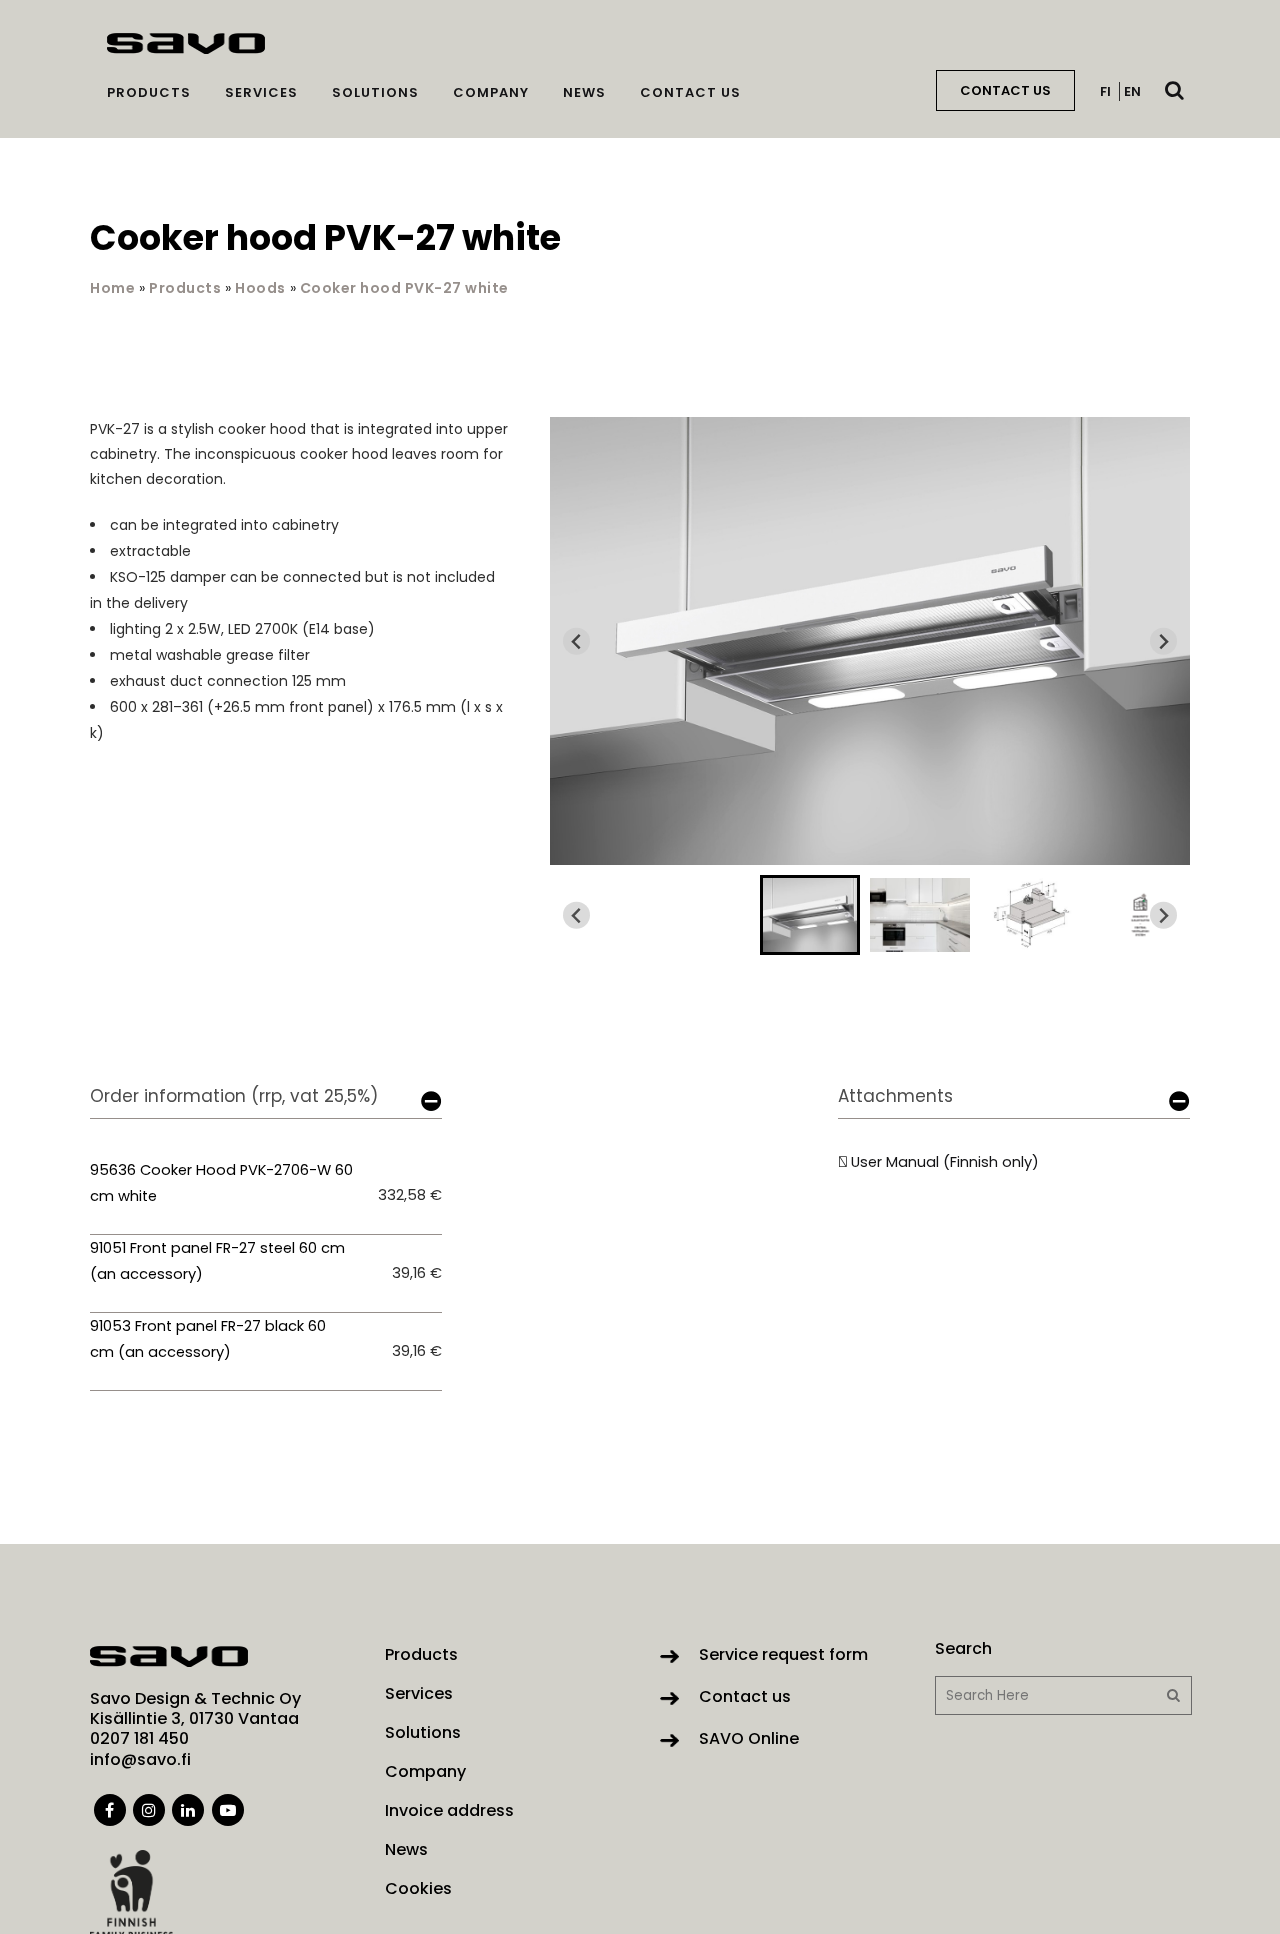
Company (425, 1772)
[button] (810, 915)
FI (1105, 91)
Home (112, 288)
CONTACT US (1005, 90)
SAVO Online (749, 1738)
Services (419, 1694)
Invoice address (449, 1811)
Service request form (783, 1654)
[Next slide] (1163, 641)
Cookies (418, 1889)
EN (1132, 91)
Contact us (745, 1696)
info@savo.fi (140, 1759)
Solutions (423, 1733)
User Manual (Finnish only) (945, 1162)
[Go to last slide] (576, 641)
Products (185, 288)
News (406, 1850)
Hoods (260, 288)
